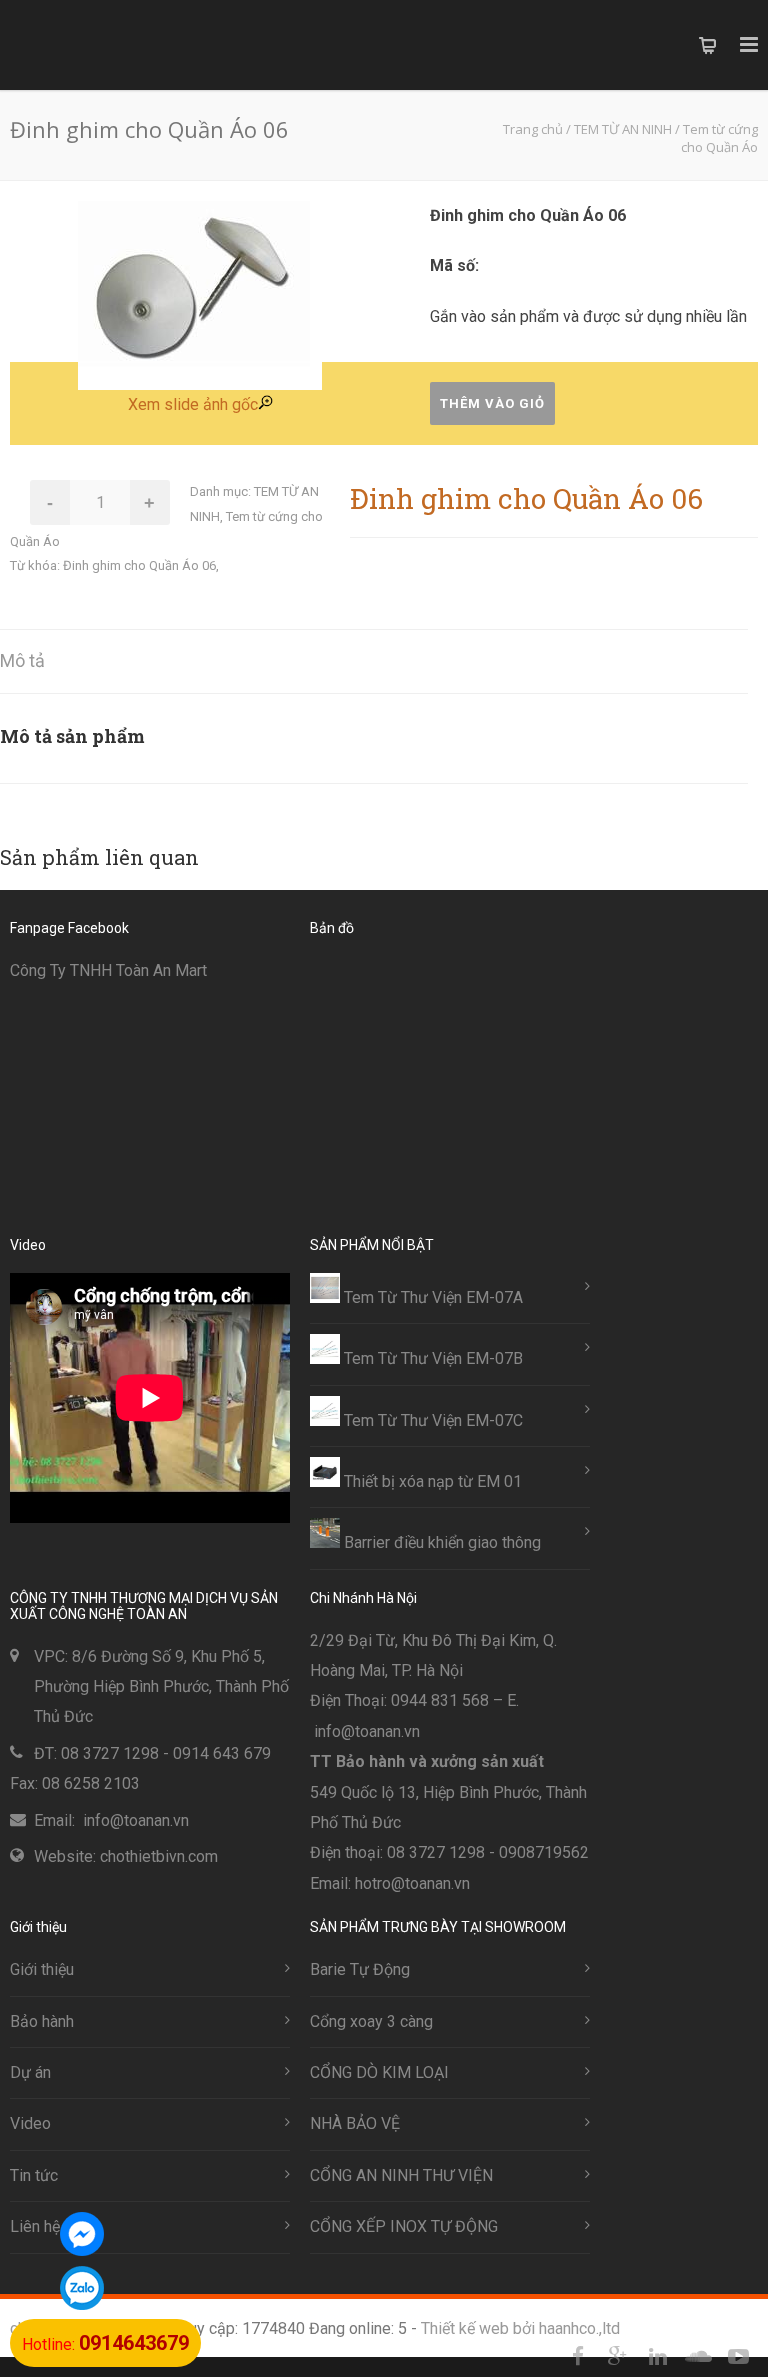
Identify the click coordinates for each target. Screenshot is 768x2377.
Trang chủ (533, 129)
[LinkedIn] (658, 2357)
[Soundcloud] (698, 2357)
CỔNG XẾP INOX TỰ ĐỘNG (404, 2226)
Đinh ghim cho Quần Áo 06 (139, 565)
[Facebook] (578, 2357)
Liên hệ (35, 2226)
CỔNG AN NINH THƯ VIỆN (401, 2175)
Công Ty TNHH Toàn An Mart (108, 970)
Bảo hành (42, 2021)
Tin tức (34, 2175)
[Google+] (618, 2357)
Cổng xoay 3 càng (371, 2021)
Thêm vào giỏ (492, 403)
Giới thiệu (42, 1969)
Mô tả (22, 660)
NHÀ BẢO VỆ (355, 2123)
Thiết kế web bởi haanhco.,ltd (520, 2328)
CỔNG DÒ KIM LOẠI (379, 2072)
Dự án (30, 2072)
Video (30, 2123)
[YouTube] (738, 2357)
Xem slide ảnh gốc (193, 404)
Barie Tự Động (360, 1969)
